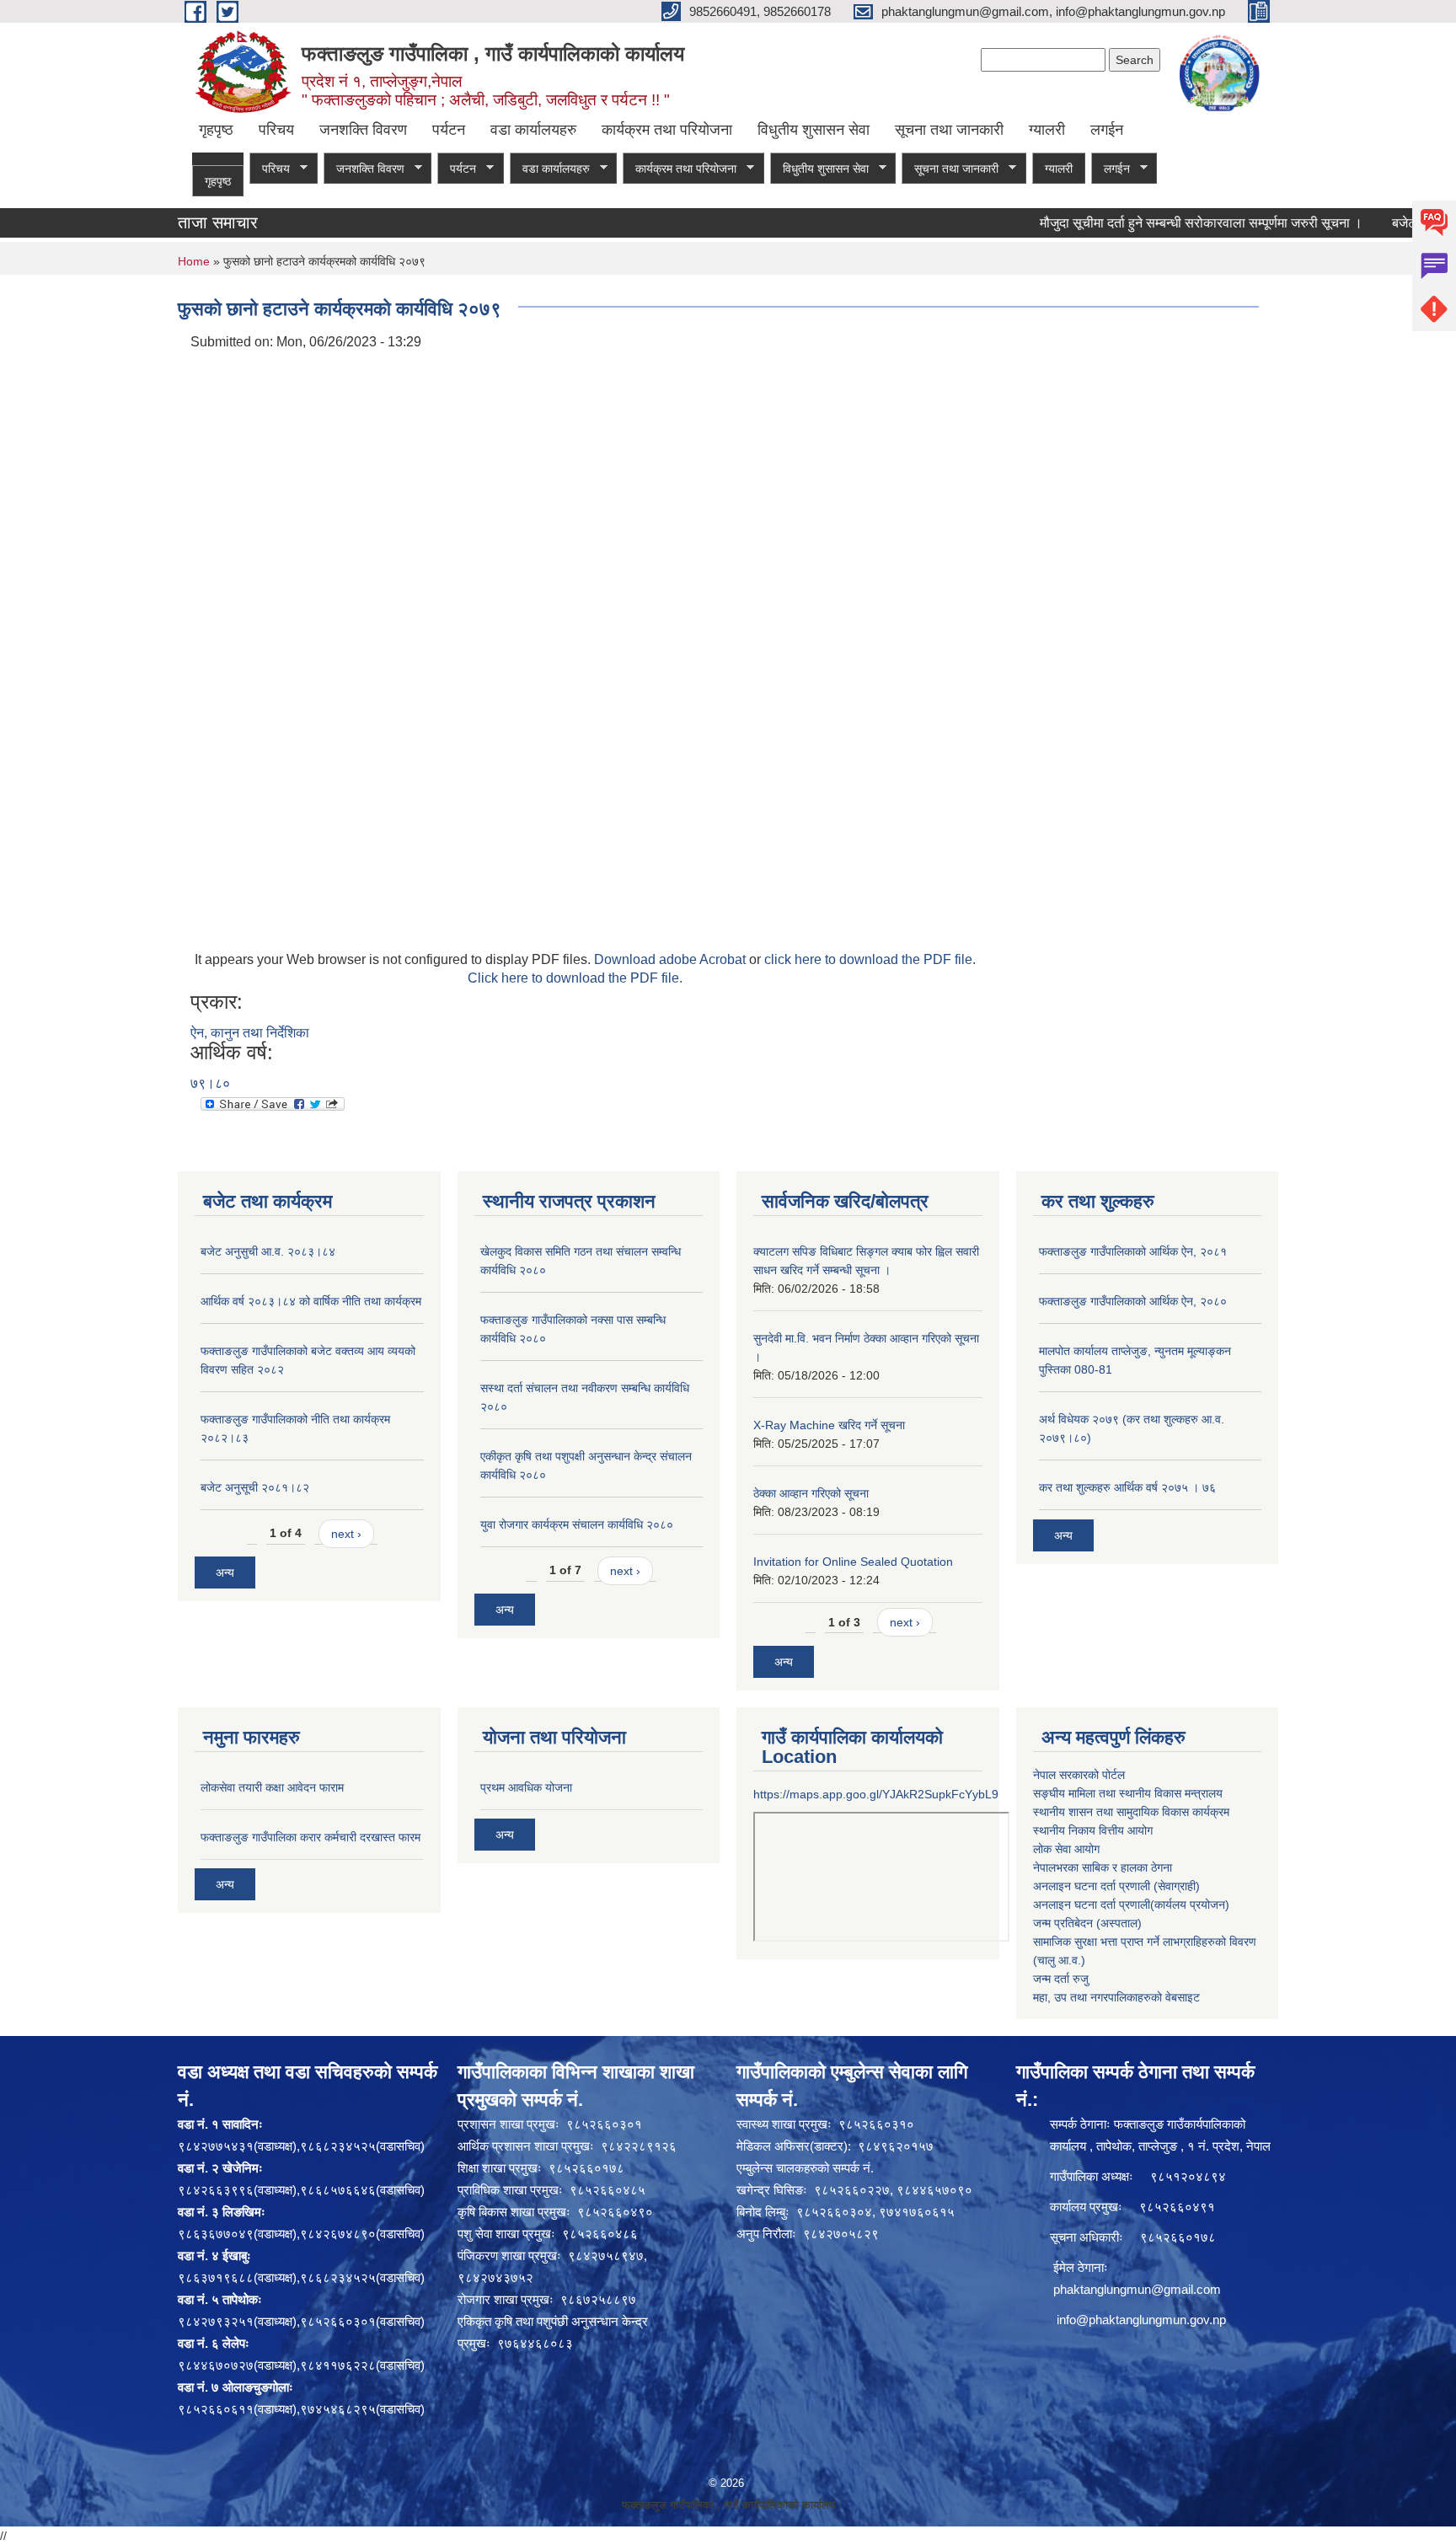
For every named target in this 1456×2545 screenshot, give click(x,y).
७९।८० (210, 1083)
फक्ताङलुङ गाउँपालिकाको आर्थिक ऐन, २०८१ (1133, 1251)
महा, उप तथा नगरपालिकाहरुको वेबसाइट (1116, 1997)
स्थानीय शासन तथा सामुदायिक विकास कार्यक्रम (1131, 1812)
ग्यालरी (1047, 130)
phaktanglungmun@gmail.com (1137, 2289)
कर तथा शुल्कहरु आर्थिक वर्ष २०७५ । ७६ (1127, 1487)
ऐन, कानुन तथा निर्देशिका (250, 1033)
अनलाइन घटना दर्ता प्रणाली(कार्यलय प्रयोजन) (1131, 1905)
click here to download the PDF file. (870, 959)
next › (346, 1534)
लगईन (1107, 130)
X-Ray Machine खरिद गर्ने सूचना (829, 1425)
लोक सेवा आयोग (1066, 1849)
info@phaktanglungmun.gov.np (1141, 2320)
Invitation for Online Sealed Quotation (853, 1562)
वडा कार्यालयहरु (533, 130)
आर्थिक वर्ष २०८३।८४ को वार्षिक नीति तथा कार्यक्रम (311, 1301)
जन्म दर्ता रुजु (1061, 1979)
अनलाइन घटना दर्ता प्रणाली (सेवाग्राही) (1116, 1886)
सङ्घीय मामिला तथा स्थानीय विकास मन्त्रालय (1128, 1793)
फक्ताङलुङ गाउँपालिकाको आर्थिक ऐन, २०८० (1133, 1301)
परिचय (276, 130)
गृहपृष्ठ (216, 130)
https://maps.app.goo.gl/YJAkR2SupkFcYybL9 (876, 1794)
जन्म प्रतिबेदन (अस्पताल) (1087, 1923)
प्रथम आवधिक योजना (526, 1787)
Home (194, 261)
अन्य (225, 1573)
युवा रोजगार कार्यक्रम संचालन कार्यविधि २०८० (577, 1524)
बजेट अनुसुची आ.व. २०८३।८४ (268, 1251)
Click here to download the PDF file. (575, 978)
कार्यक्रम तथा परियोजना (667, 130)
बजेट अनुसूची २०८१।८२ (255, 1487)
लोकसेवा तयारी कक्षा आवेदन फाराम (272, 1787)
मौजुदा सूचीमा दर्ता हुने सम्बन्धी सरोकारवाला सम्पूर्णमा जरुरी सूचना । (1156, 223)
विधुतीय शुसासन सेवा (814, 130)
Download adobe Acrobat (672, 959)
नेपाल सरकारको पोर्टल (1079, 1775)
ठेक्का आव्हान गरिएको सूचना (811, 1493)
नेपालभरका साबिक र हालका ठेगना (1103, 1867)
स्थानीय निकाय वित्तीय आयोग (1093, 1830)
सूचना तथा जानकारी (949, 130)
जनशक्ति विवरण (363, 130)
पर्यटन (449, 130)
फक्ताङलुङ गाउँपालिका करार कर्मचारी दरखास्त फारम (310, 1837)
